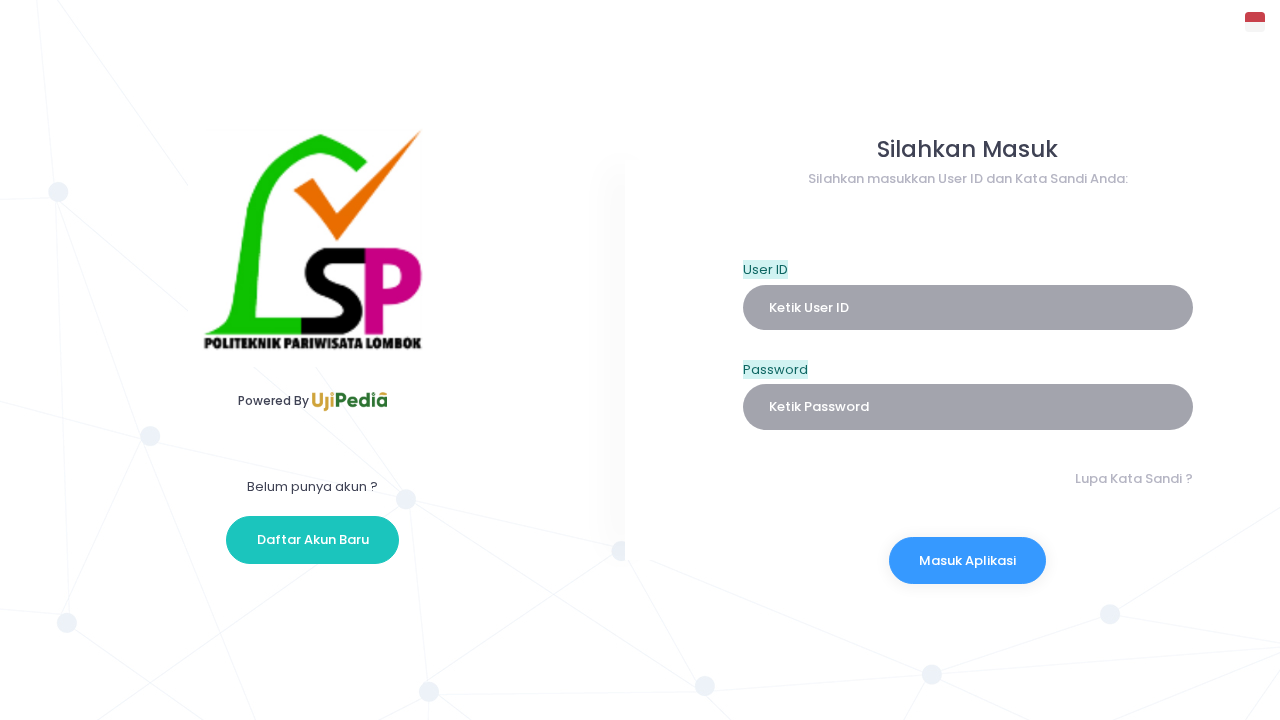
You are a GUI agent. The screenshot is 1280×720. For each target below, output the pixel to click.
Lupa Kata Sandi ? (1134, 478)
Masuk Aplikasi (967, 560)
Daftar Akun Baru (313, 539)
